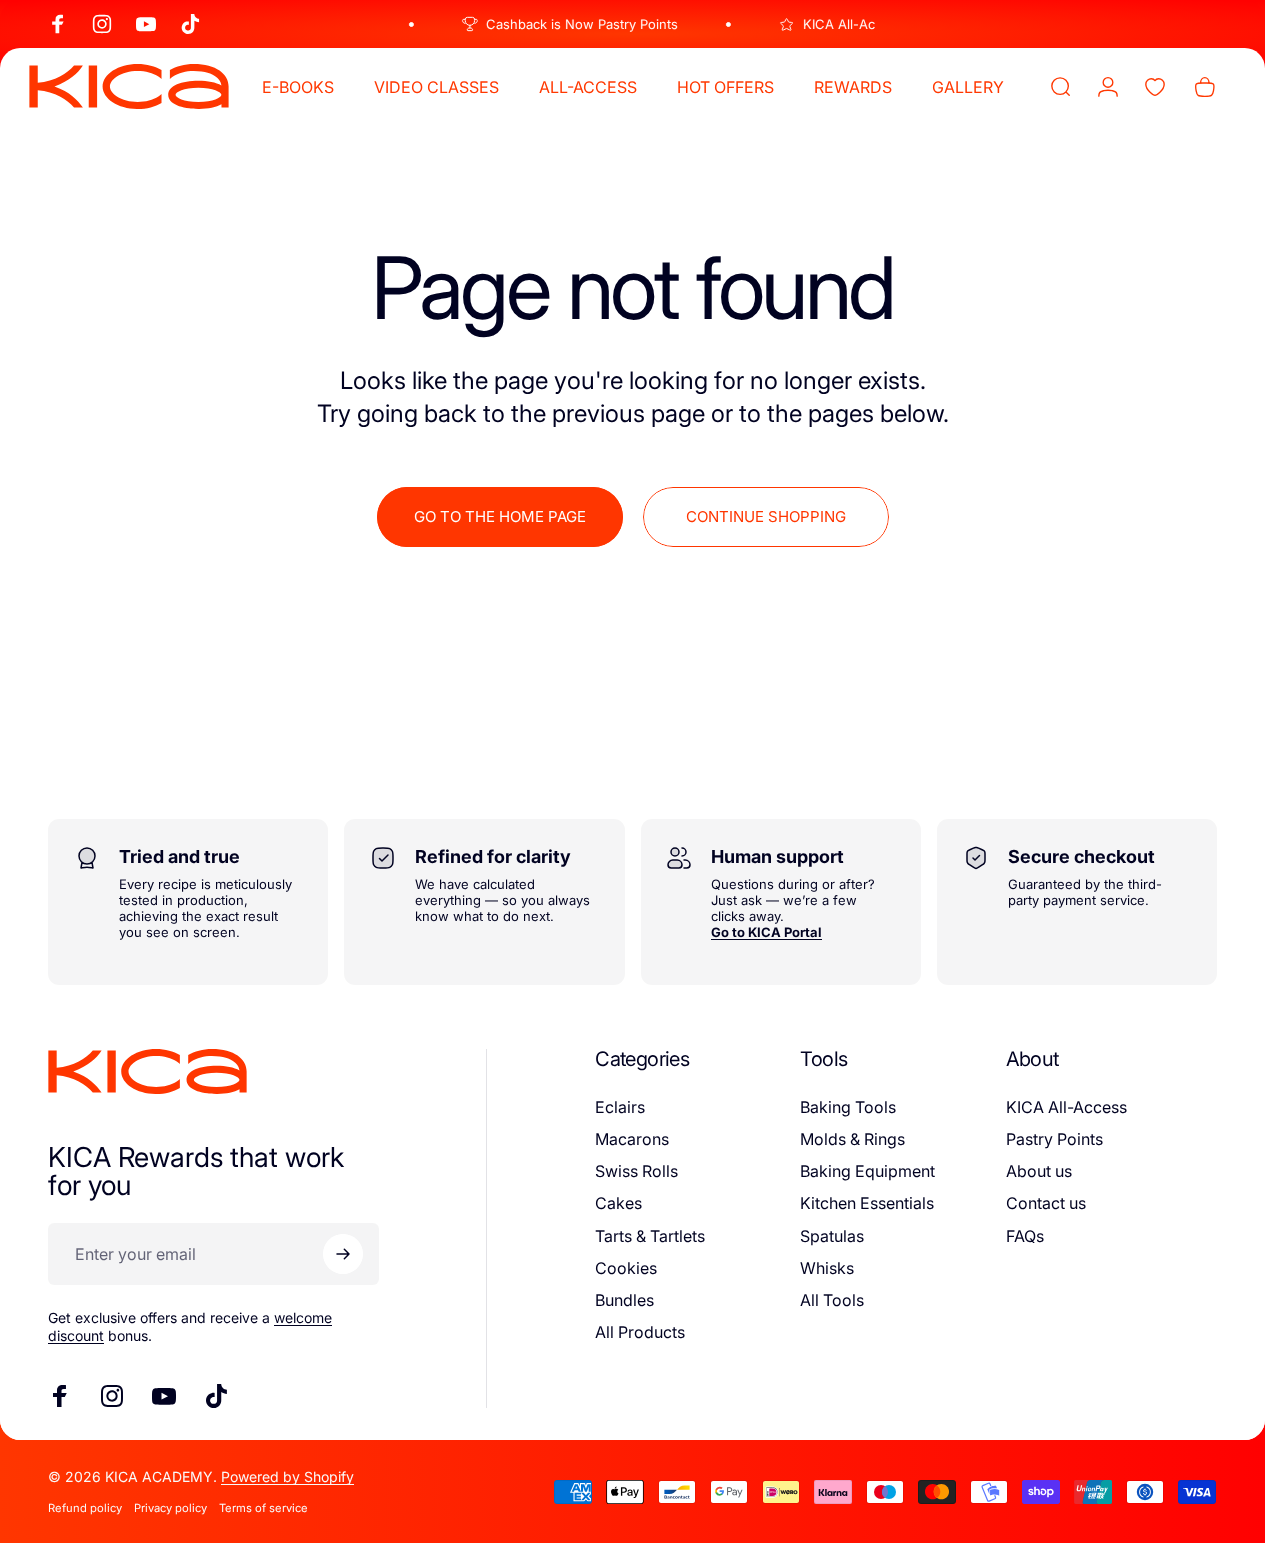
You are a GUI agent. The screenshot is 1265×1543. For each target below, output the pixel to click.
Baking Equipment (867, 1171)
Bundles (624, 1300)
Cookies (626, 1268)
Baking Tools (848, 1107)
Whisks (827, 1268)
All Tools (832, 1300)
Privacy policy (170, 1508)
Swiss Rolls (636, 1171)
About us (1039, 1171)
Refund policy (85, 1508)
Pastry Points (1054, 1139)
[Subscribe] (343, 1254)
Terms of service (263, 1508)
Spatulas (832, 1236)
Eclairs (620, 1107)
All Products (640, 1332)
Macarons (632, 1139)
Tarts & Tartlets (650, 1236)
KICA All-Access (1066, 1107)
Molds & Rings (852, 1139)
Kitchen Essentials (867, 1203)
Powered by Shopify (287, 1476)
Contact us (1046, 1203)
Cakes (618, 1203)
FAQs (1025, 1236)
